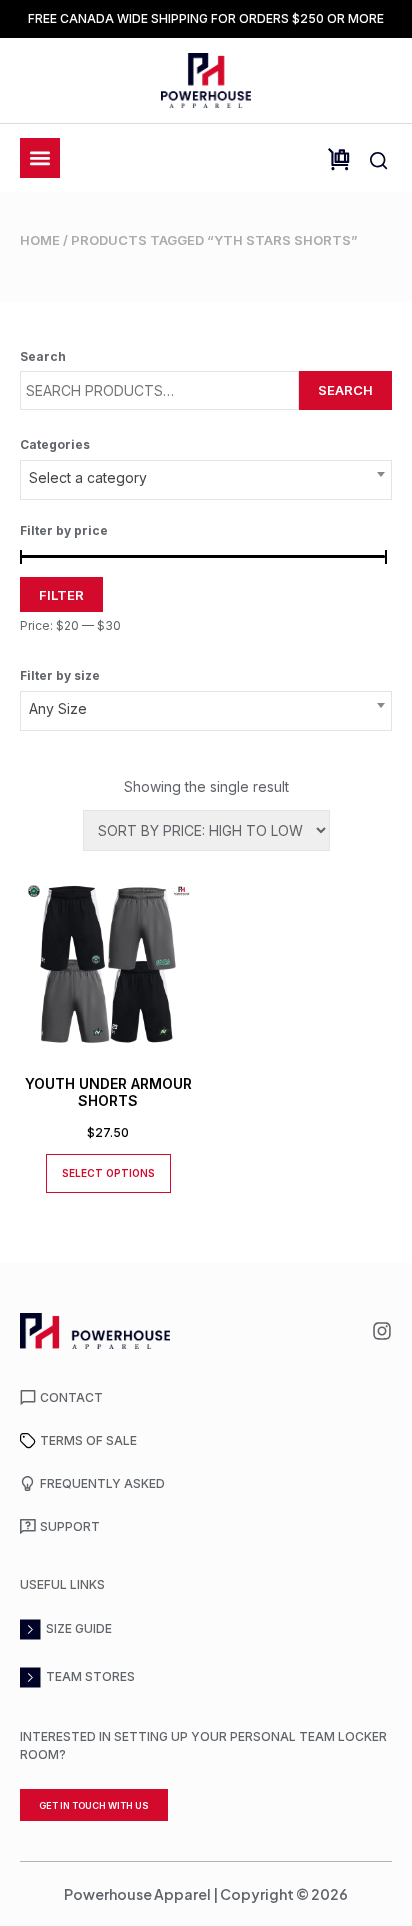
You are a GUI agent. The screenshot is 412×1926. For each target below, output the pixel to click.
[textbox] (206, 478)
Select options (108, 1173)
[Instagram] (382, 1331)
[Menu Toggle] (40, 158)
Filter (61, 595)
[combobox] (206, 480)
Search (345, 390)
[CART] (339, 159)
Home (40, 240)
